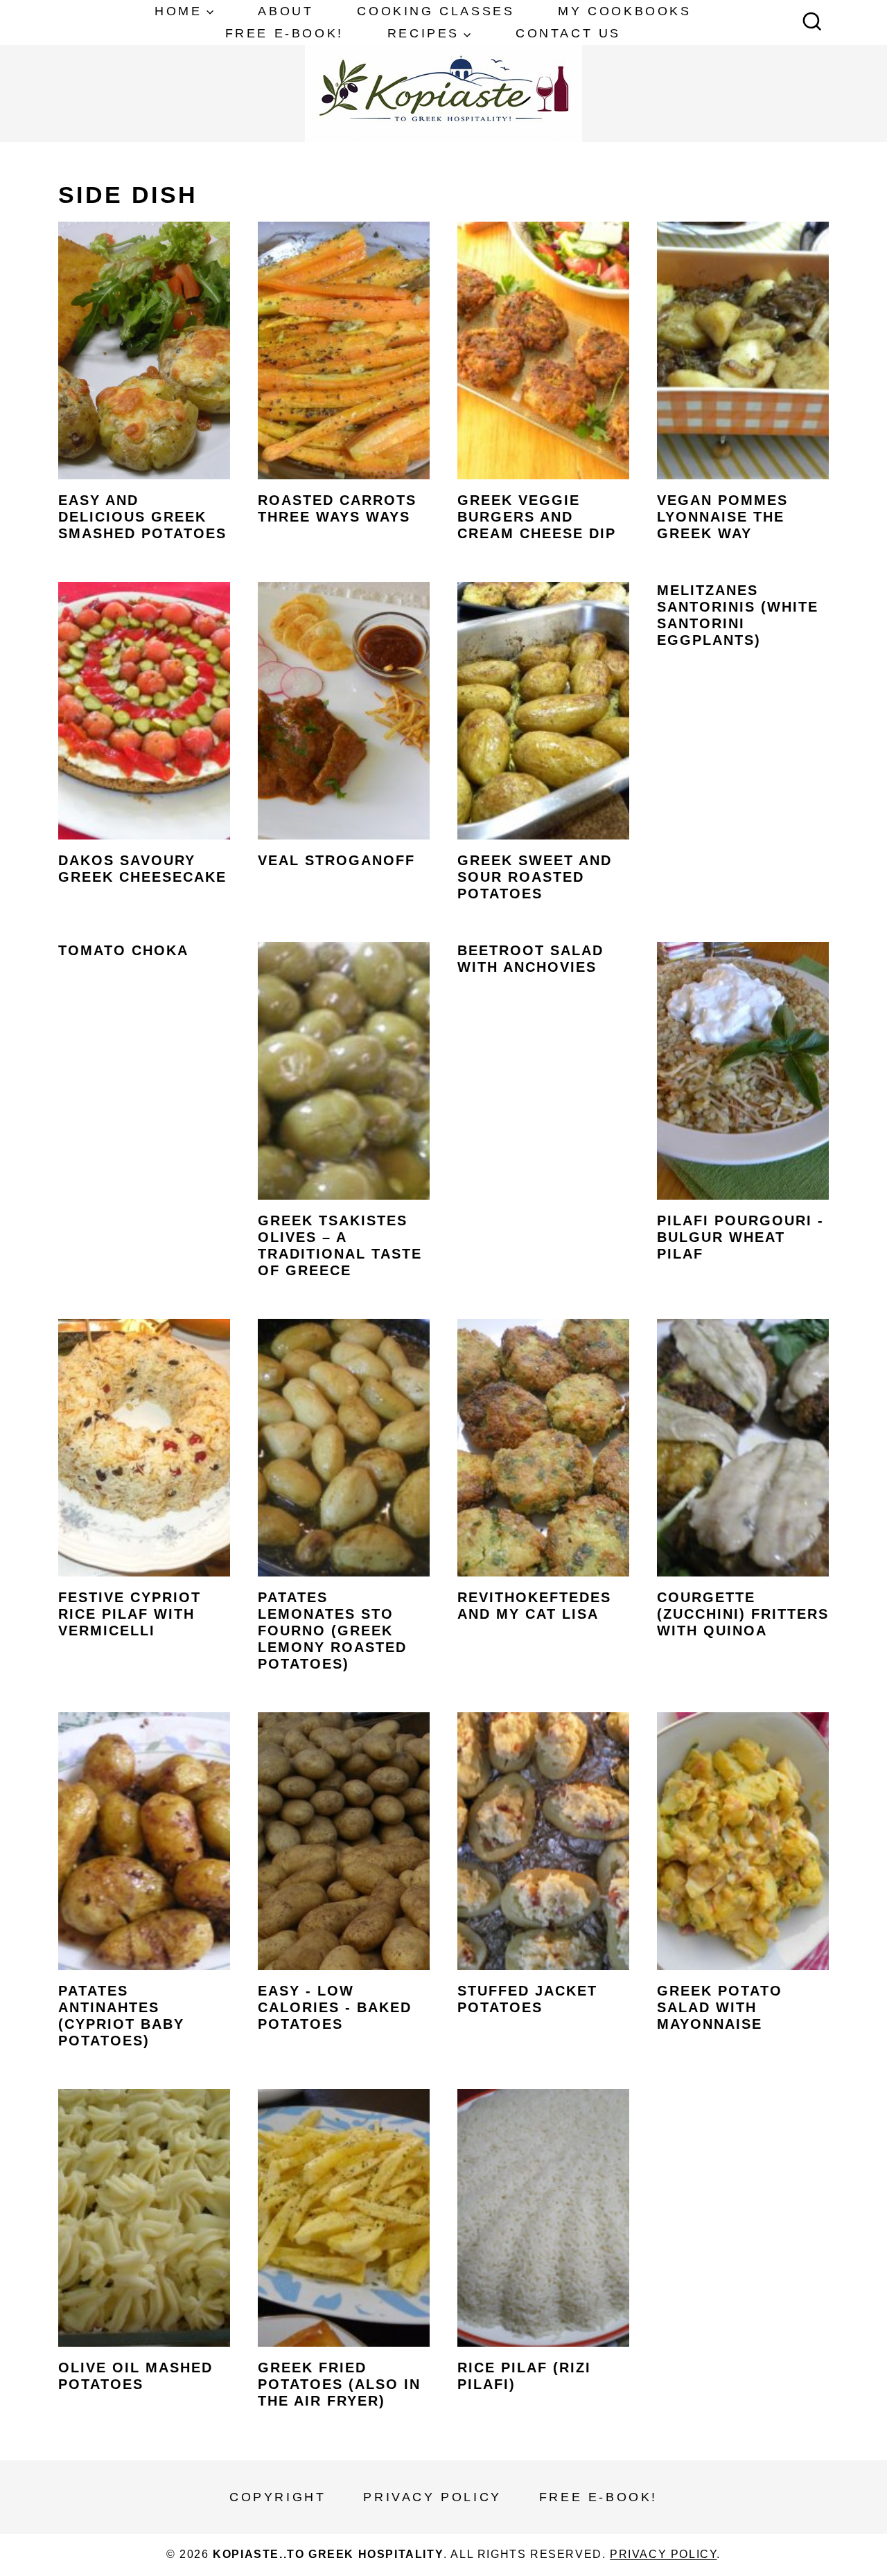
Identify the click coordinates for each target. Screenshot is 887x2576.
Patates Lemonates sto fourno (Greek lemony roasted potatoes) (332, 1631)
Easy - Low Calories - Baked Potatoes (335, 2007)
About (286, 11)
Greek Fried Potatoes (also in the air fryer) (339, 2384)
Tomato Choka (123, 950)
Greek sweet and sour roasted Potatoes (535, 877)
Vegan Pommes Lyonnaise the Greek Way (722, 517)
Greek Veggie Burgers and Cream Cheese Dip (537, 517)
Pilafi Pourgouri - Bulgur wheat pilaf (740, 1237)
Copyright (278, 2497)
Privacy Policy (432, 2497)
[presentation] (144, 350)
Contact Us (568, 33)
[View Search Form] (812, 23)
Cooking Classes (436, 11)
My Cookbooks (624, 11)
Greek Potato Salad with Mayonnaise (720, 2007)
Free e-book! (284, 33)
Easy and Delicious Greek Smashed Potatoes (142, 517)
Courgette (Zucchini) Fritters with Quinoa (743, 1614)
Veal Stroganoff (336, 860)
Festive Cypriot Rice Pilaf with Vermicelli (130, 1614)
